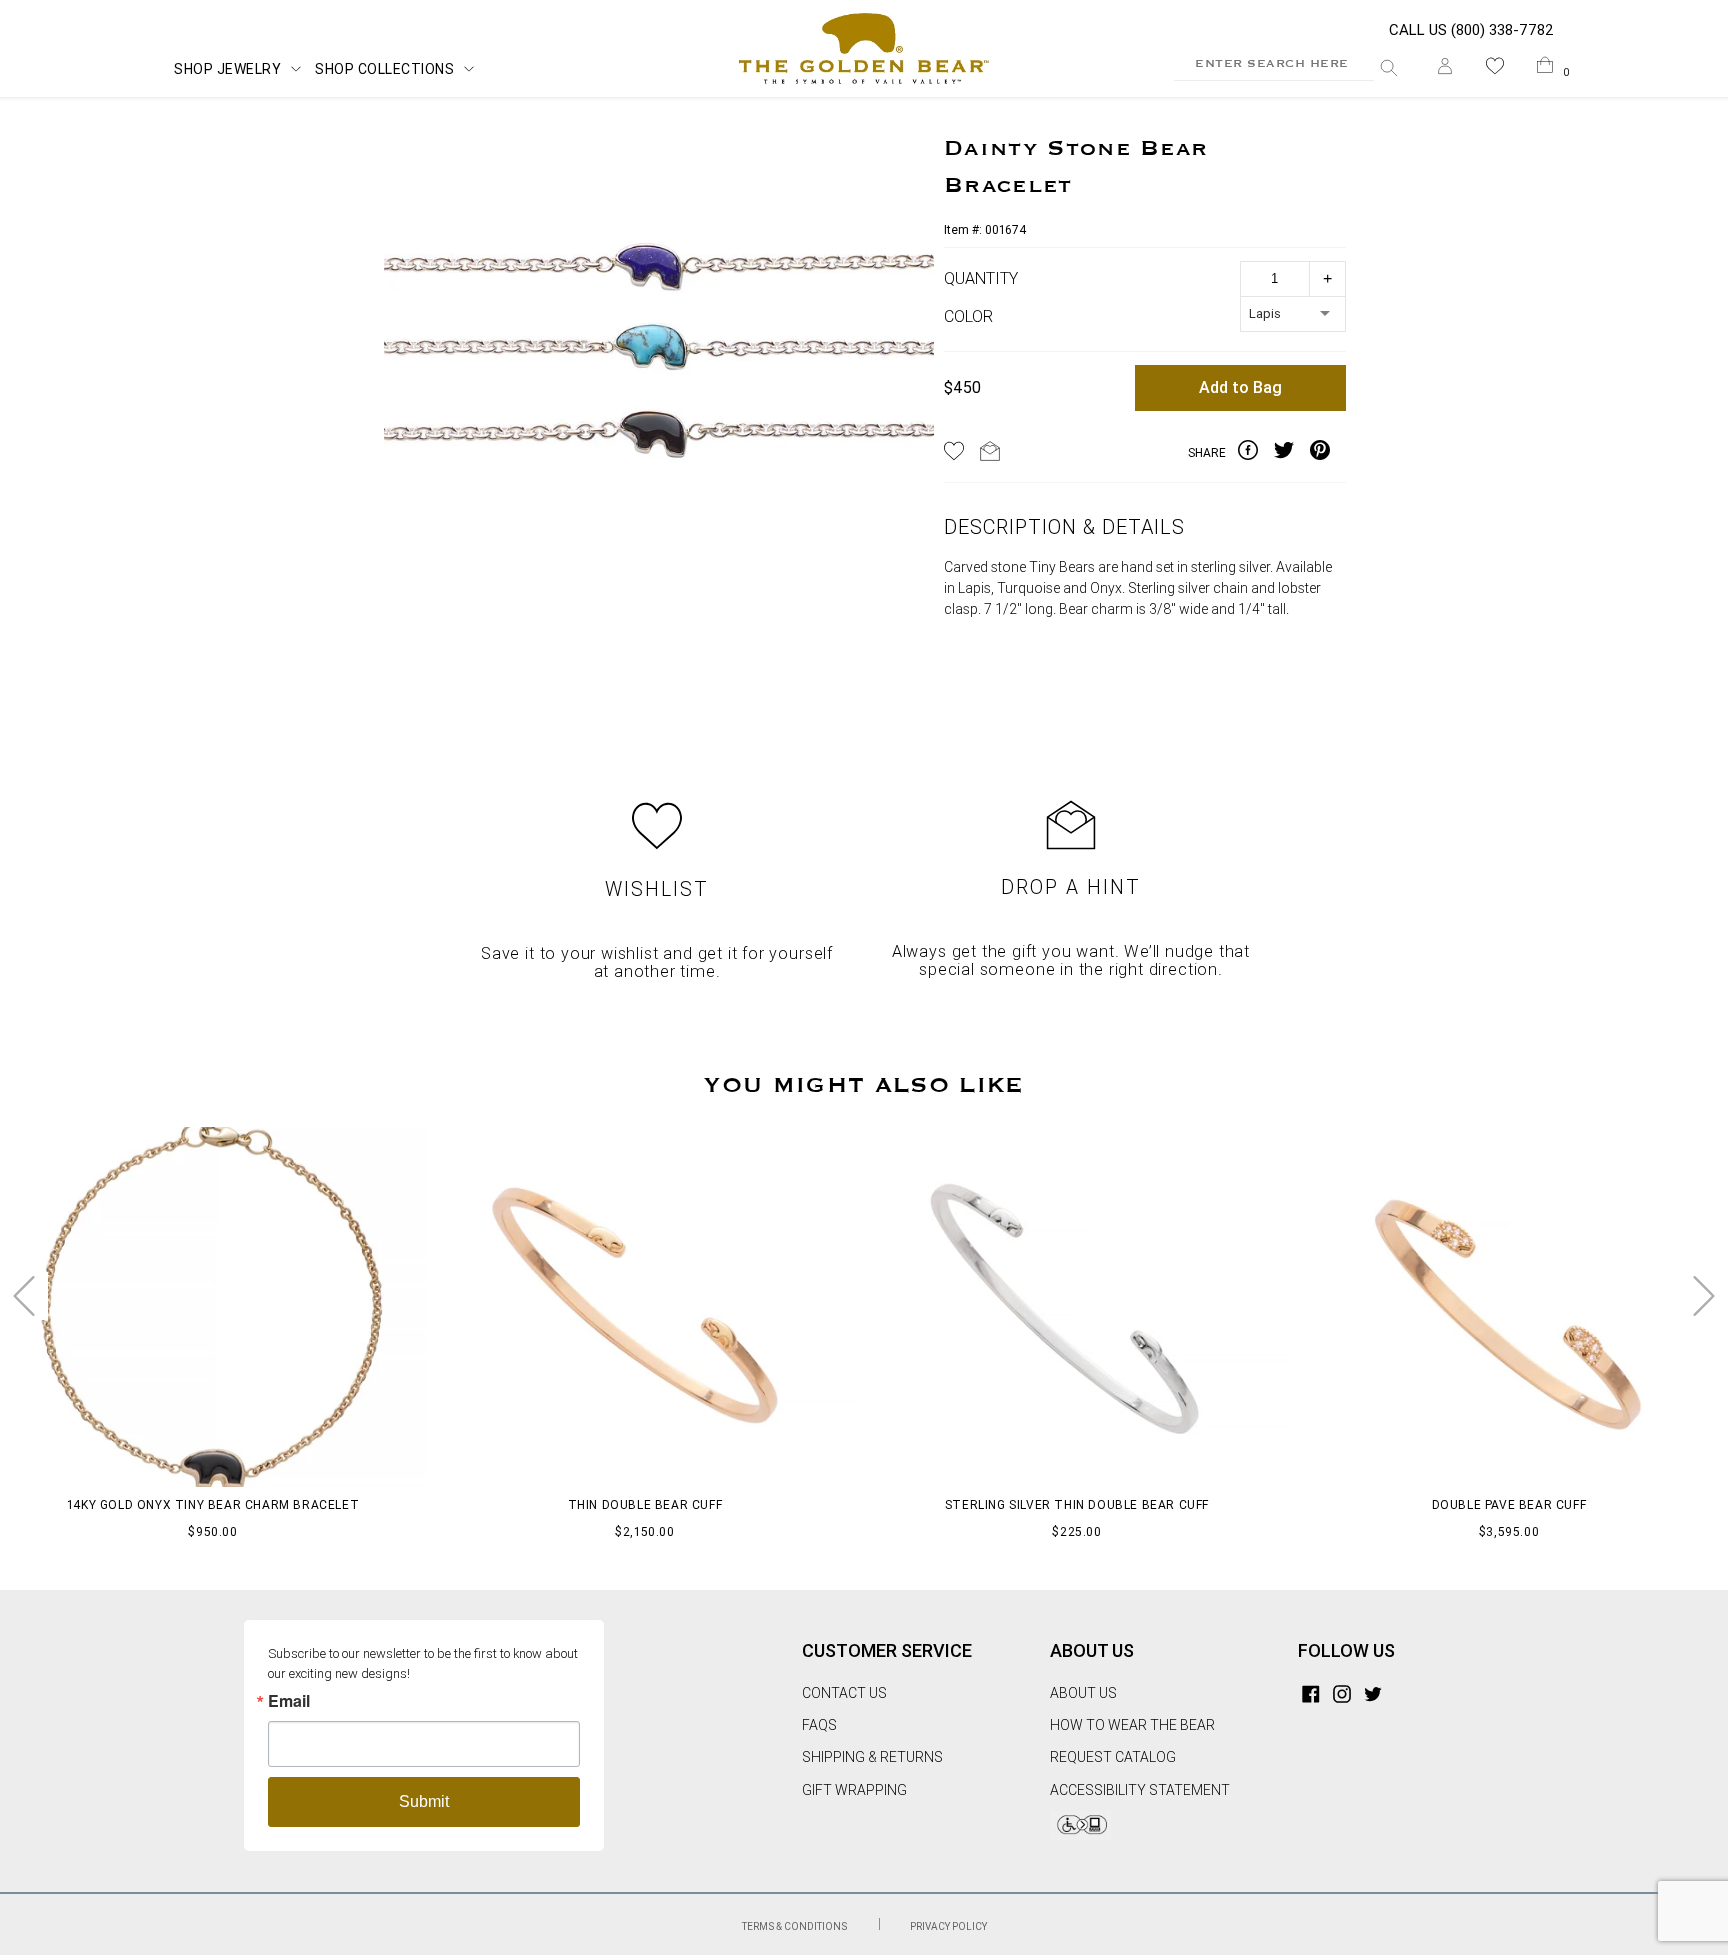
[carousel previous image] (24, 1296)
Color (968, 316)
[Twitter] (1373, 1693)
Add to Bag (1240, 387)
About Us (1083, 1693)
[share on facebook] (1256, 453)
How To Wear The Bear (1132, 1725)
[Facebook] (1311, 1693)
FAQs (819, 1725)
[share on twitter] (1292, 453)
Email (289, 1701)
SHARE (1207, 453)
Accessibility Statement (1140, 1790)
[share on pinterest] (1328, 453)
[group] (659, 375)
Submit (424, 1801)
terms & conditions (795, 1926)
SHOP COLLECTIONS (384, 69)
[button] (1495, 69)
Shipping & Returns (872, 1757)
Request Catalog (1113, 1757)
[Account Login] (1445, 69)
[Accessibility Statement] (1080, 1835)
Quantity (981, 278)
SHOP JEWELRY (227, 69)
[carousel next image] (1704, 1296)
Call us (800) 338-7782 (1471, 30)
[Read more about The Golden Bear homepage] (864, 49)
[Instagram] (1342, 1693)
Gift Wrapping (854, 1790)
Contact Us (844, 1693)
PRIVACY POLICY (948, 1926)
